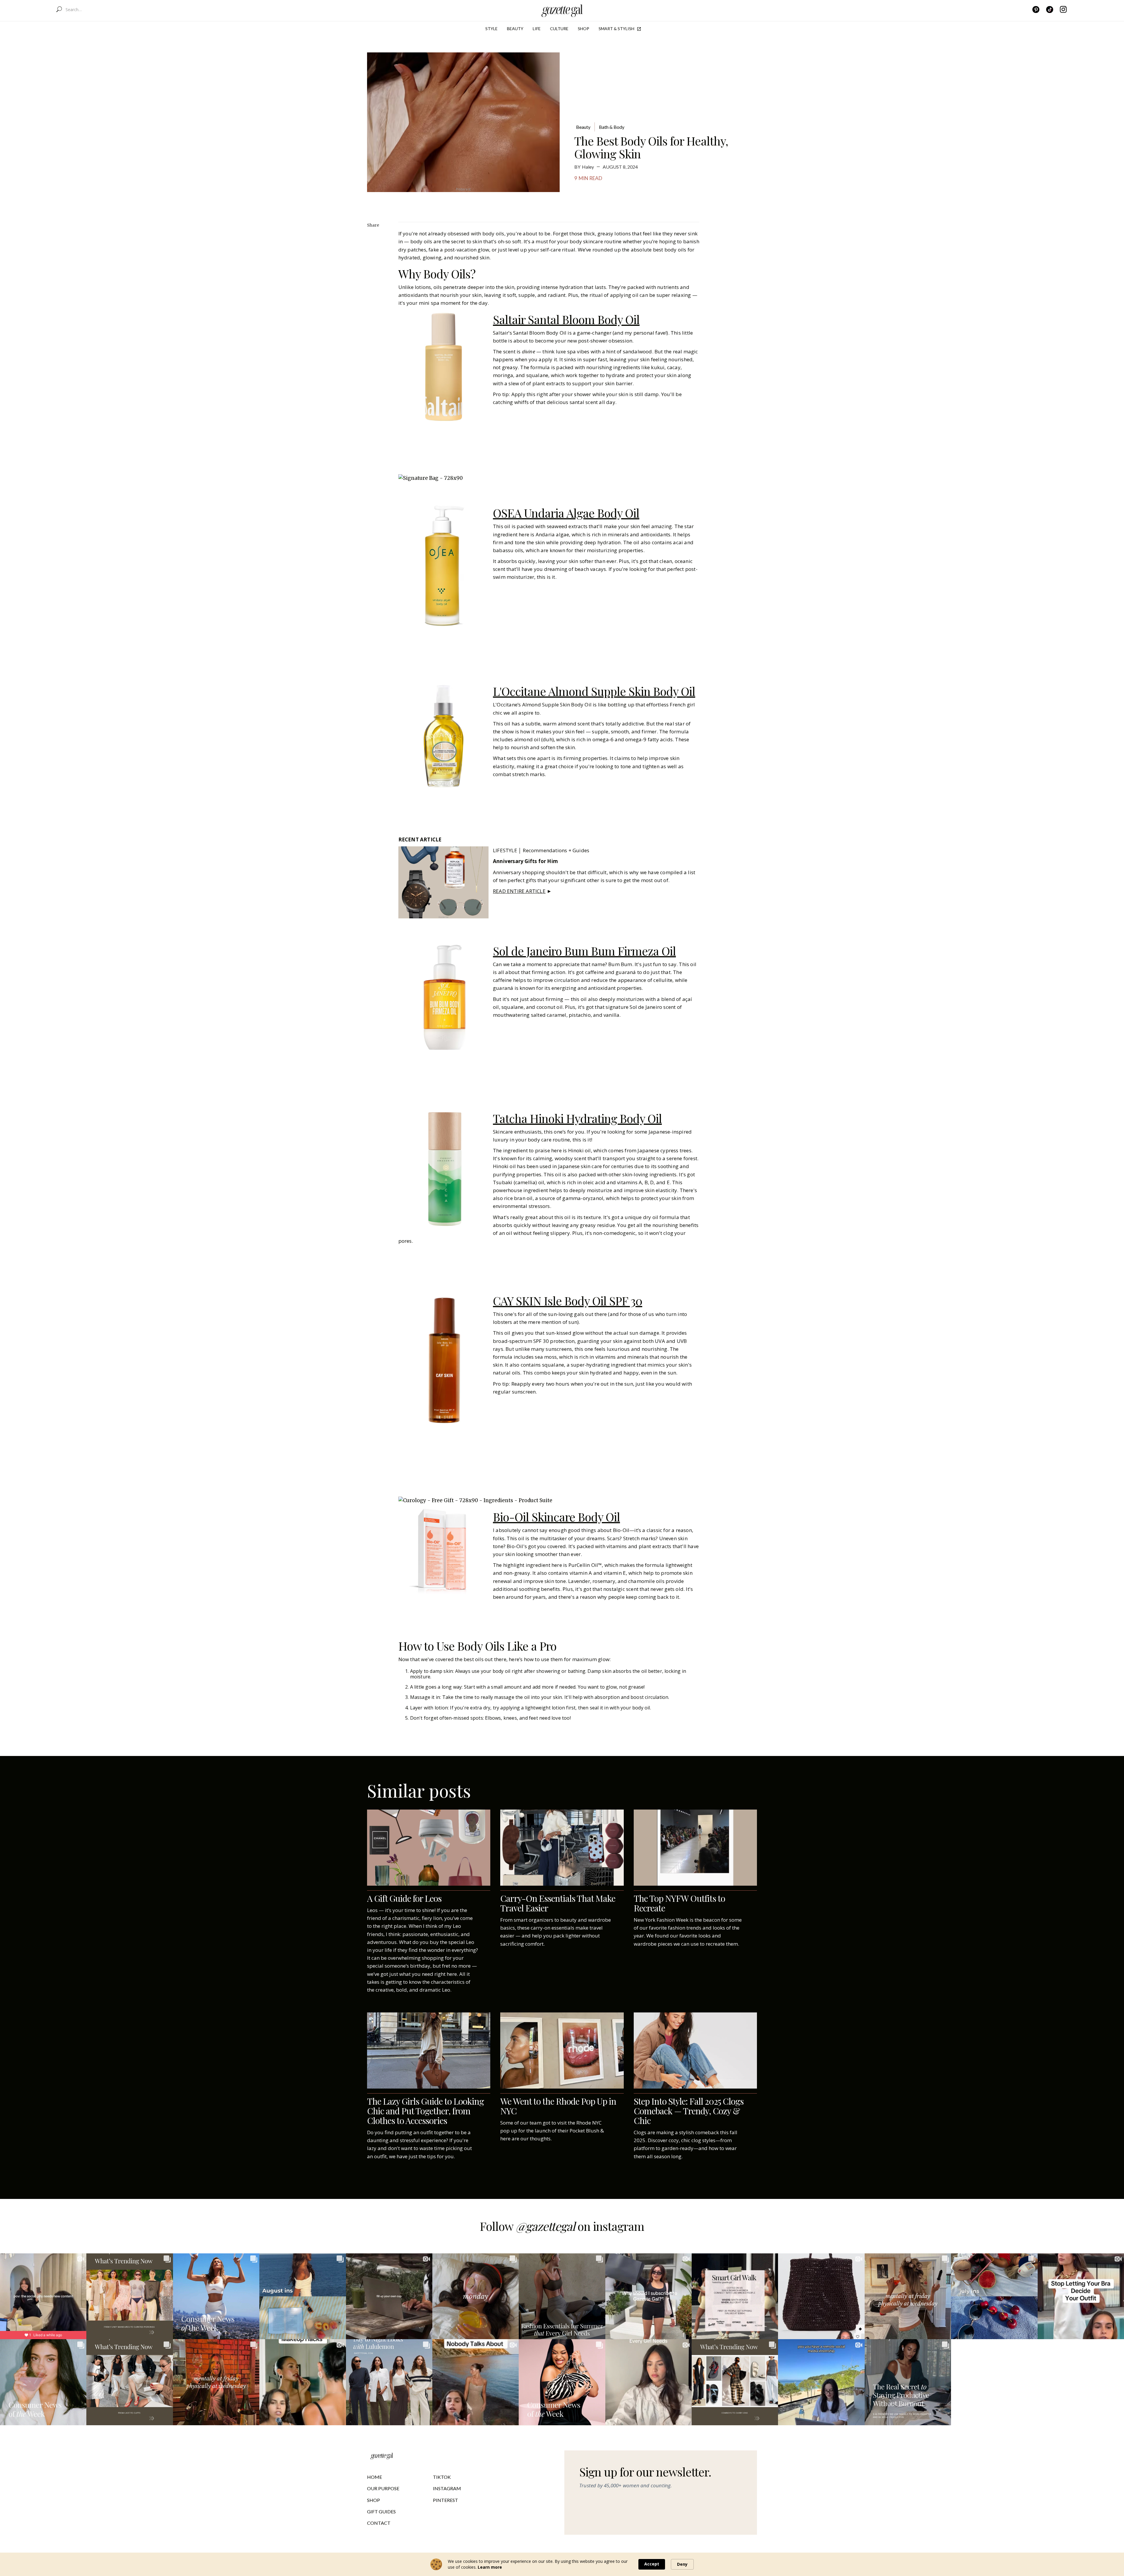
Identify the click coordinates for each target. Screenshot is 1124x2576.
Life (537, 29)
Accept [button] (652, 2564)
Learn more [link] (490, 2567)
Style (491, 29)
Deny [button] (682, 2564)
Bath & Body (612, 127)
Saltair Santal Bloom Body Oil (566, 319)
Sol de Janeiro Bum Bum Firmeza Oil (584, 951)
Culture (559, 29)
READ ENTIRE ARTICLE (519, 891)
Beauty (515, 29)
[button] (491, 29)
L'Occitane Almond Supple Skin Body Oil (594, 691)
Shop (584, 29)
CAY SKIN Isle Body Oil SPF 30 (568, 1301)
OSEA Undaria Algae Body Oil (566, 513)
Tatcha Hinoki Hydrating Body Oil (577, 1118)
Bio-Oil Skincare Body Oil (556, 1517)
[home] (562, 9)
